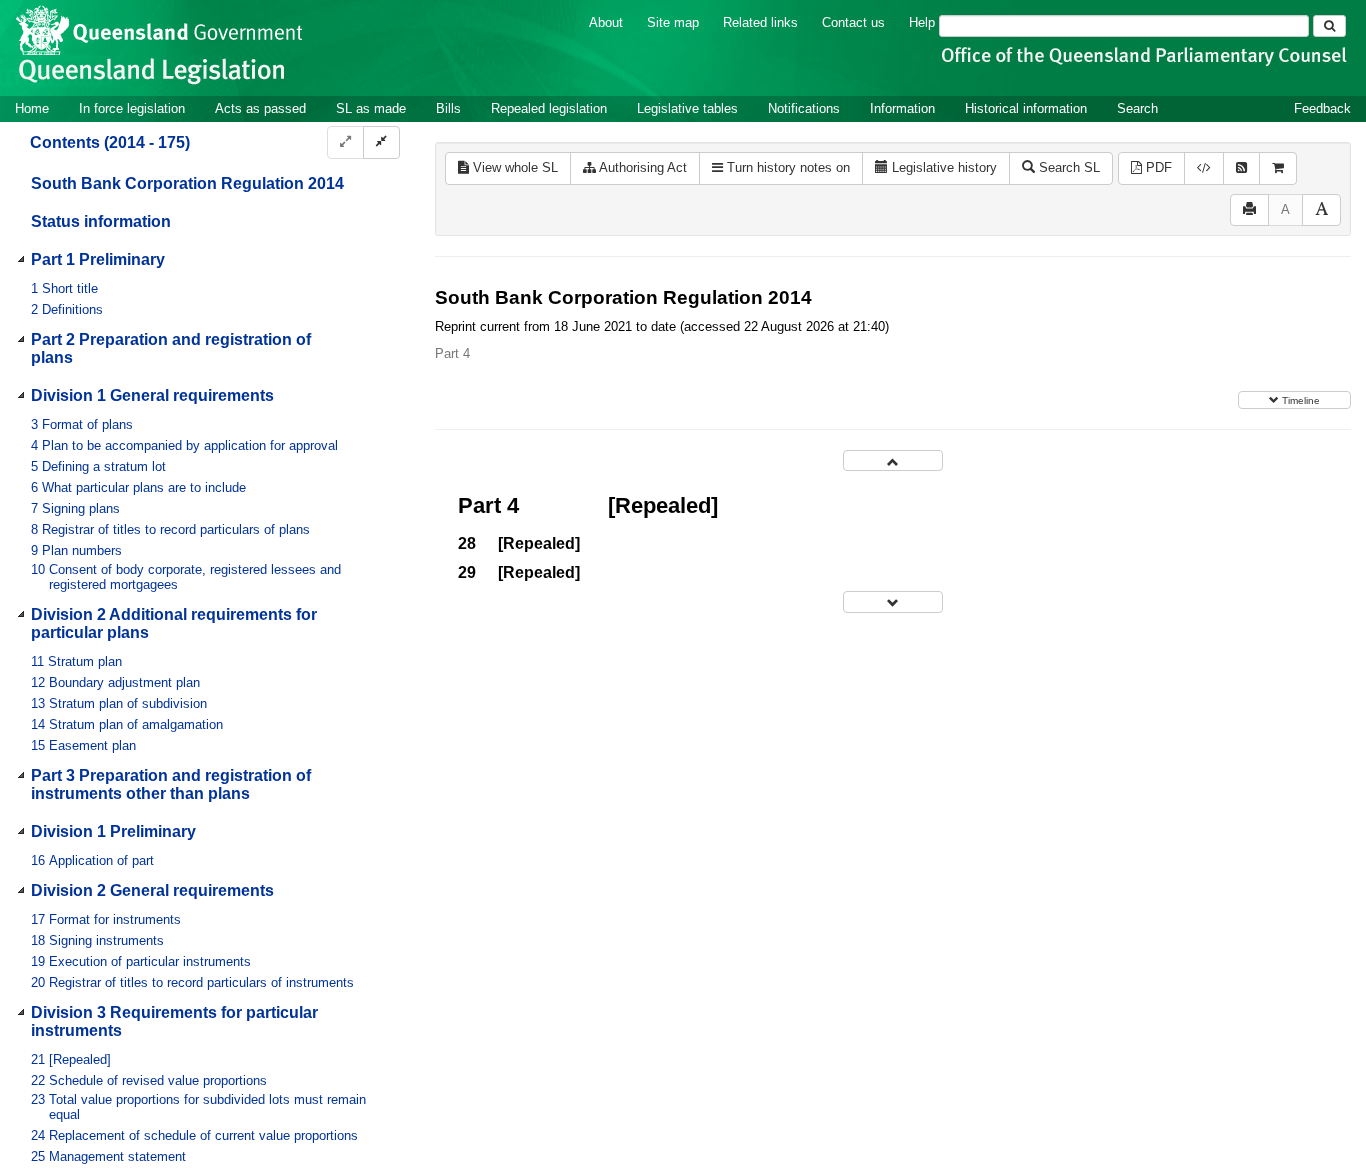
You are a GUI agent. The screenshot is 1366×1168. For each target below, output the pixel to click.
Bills (448, 108)
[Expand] (345, 142)
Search (1137, 108)
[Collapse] (381, 142)
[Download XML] (1204, 168)
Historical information (1026, 108)
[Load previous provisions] (893, 460)
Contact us (853, 22)
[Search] (1329, 26)
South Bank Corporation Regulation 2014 (187, 183)
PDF (1157, 167)
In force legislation (132, 108)
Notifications (804, 108)
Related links (760, 22)
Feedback (1322, 108)
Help (922, 22)
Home (32, 108)
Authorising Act (641, 167)
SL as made (371, 108)
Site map (673, 22)
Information (902, 108)
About (606, 22)
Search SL (1067, 167)
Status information (101, 221)
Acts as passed (260, 108)
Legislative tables (687, 108)
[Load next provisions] (893, 601)
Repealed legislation (549, 108)
